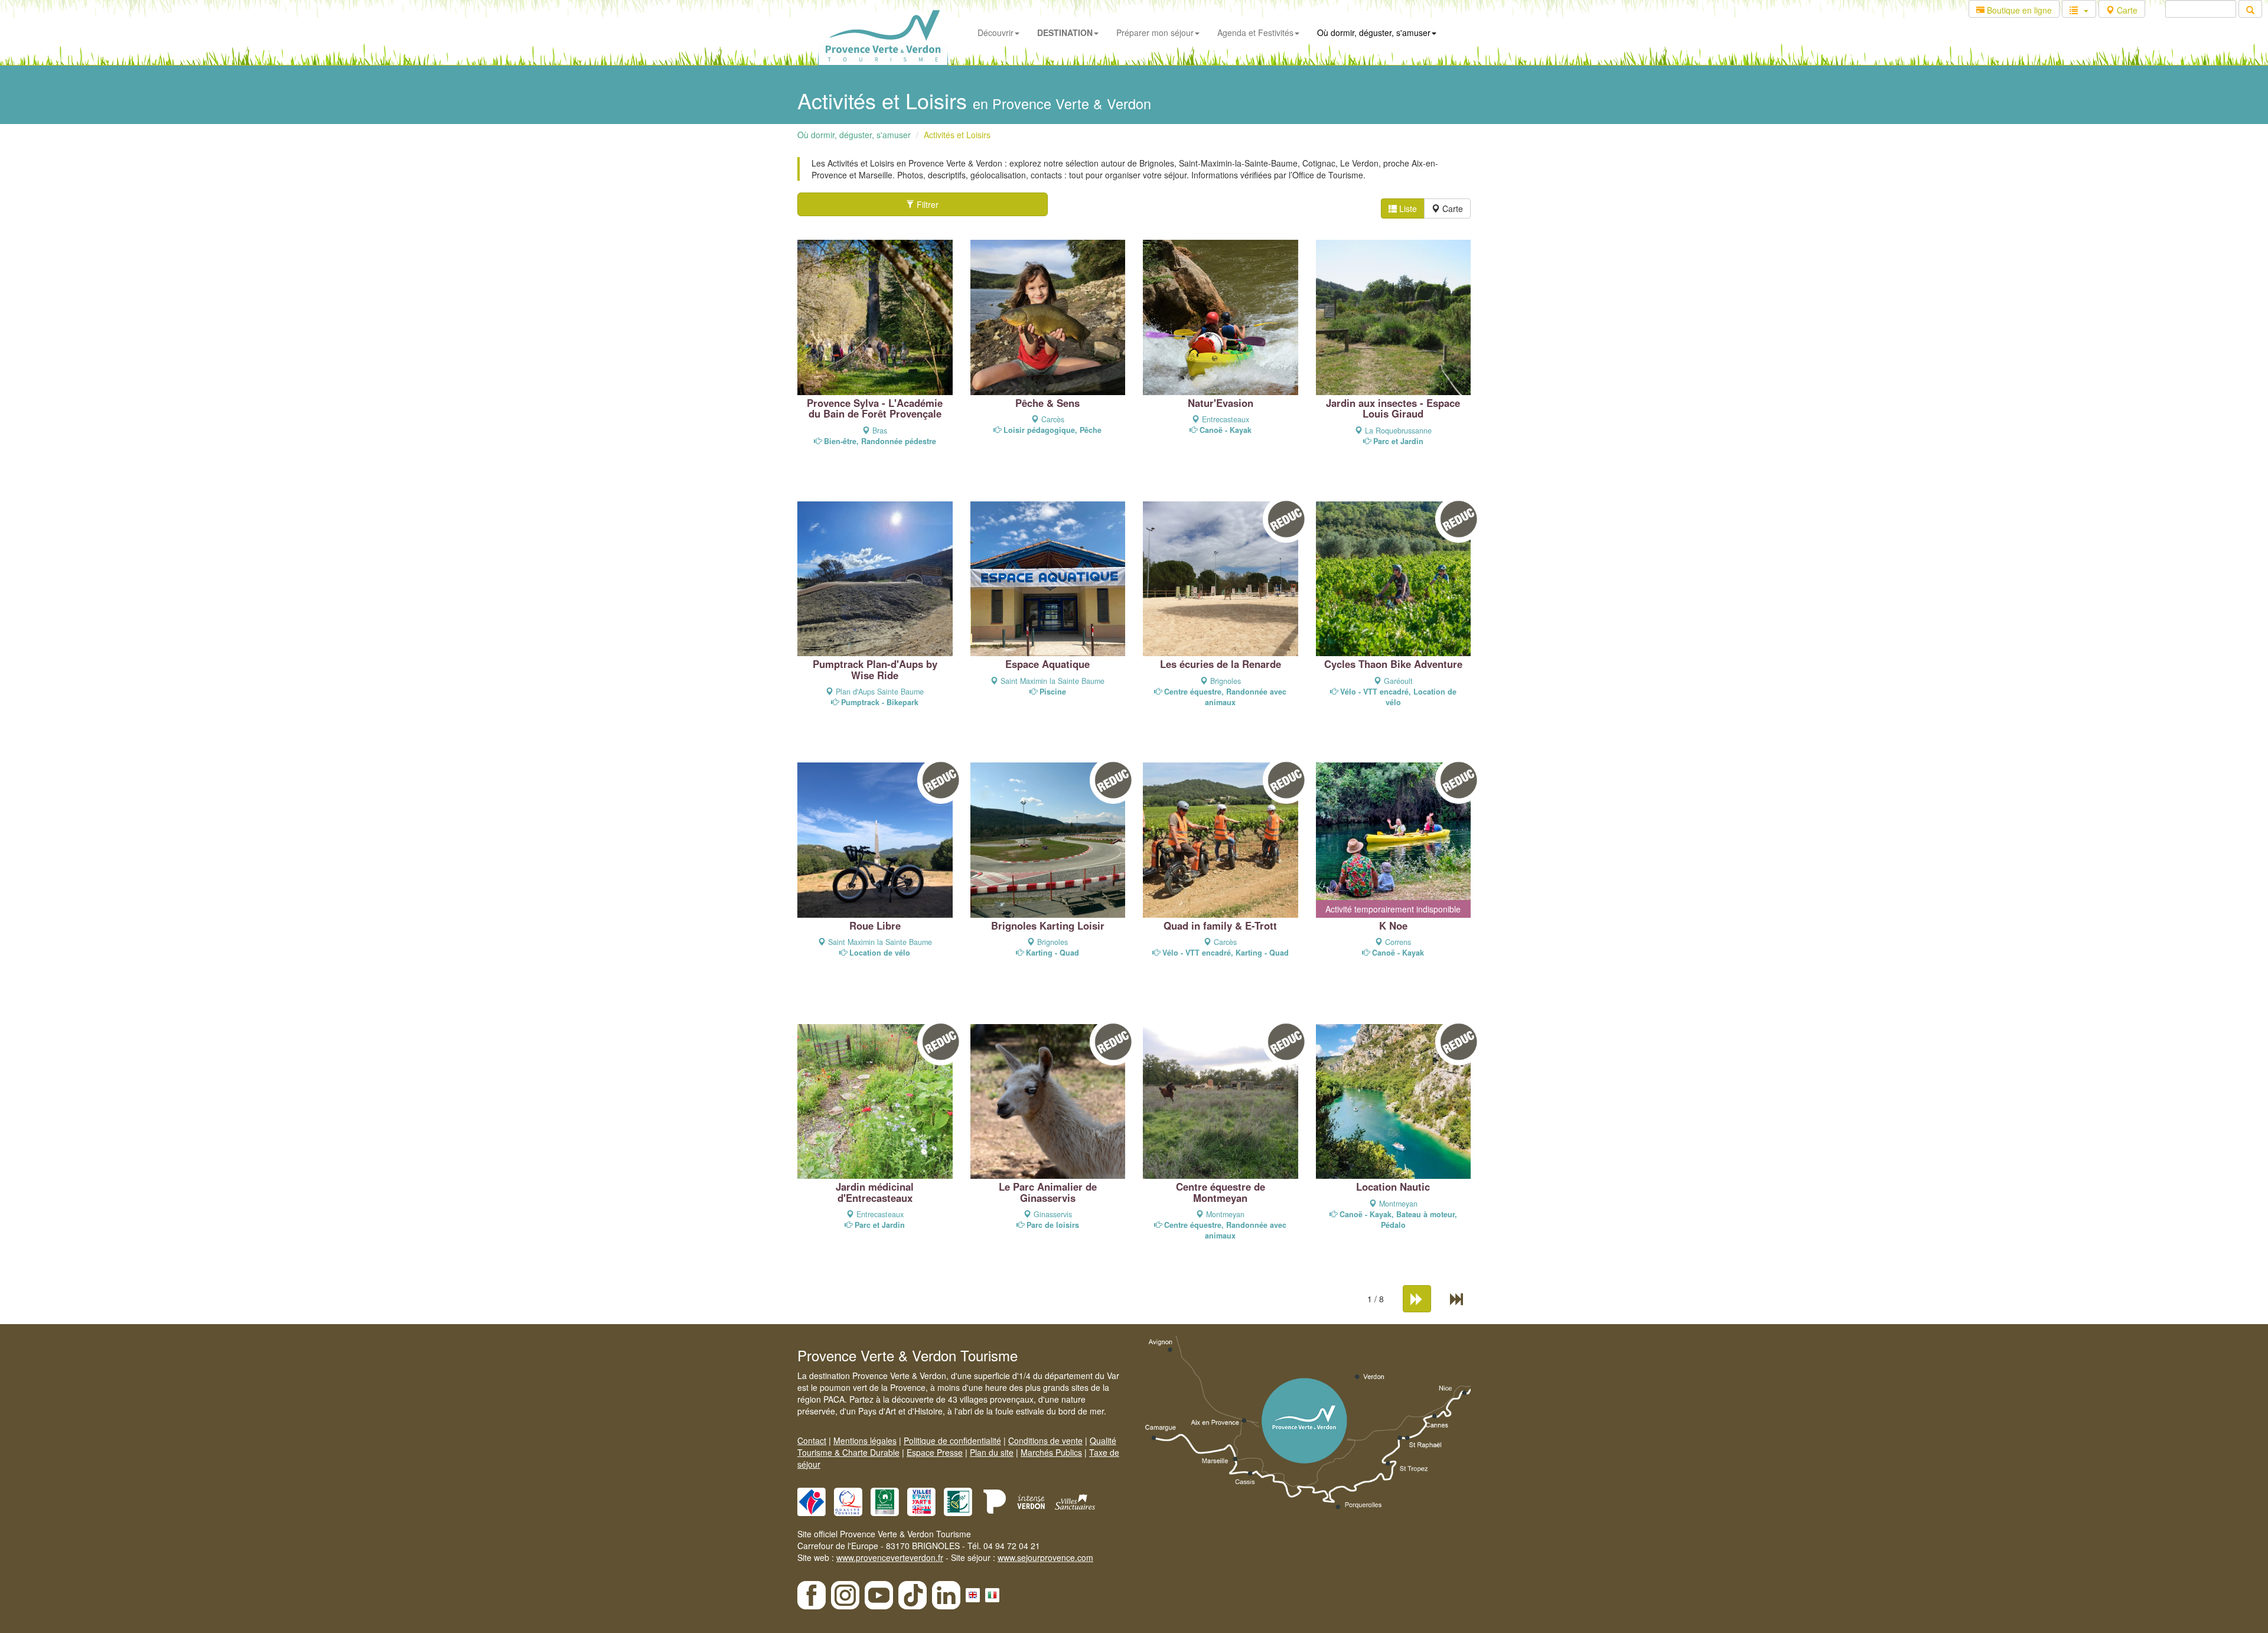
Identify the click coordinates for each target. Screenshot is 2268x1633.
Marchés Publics (1051, 1452)
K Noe (1393, 925)
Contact (812, 1440)
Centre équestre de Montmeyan (1221, 1192)
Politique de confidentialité (952, 1440)
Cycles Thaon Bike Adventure (1393, 664)
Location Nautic (1393, 1187)
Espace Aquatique (1047, 664)
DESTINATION (1065, 32)
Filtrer (926, 204)
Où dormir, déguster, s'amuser (1374, 32)
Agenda (1255, 32)
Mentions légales (865, 1440)
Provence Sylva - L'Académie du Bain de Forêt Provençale (875, 408)
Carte (2126, 10)
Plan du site (992, 1452)
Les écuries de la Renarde (1221, 664)
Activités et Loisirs (957, 135)
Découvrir (995, 32)
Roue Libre (875, 925)
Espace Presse (935, 1452)
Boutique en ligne (2018, 10)
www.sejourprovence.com (1045, 1557)
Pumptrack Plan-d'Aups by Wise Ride (875, 669)
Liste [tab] (1407, 208)
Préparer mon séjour (1155, 32)
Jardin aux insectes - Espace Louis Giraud (1393, 408)
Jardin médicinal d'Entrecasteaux (875, 1192)
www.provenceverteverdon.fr (890, 1557)
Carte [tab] (1451, 208)
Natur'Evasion (1221, 403)
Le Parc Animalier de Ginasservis (1048, 1192)
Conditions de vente (1045, 1440)
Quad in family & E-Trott (1220, 925)
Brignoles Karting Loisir (1048, 925)
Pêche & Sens (1047, 403)
